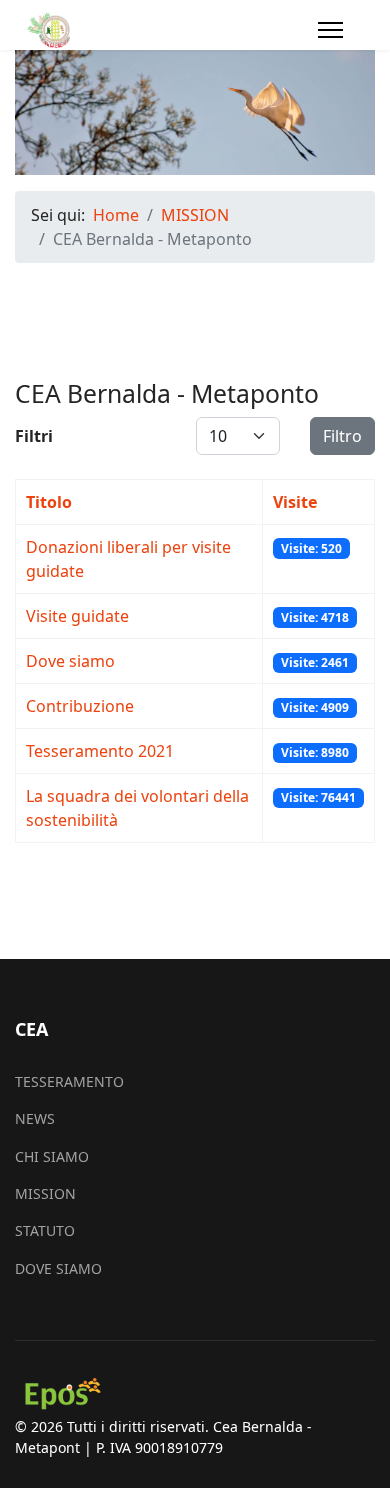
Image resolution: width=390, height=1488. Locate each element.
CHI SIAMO (52, 1156)
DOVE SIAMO (58, 1268)
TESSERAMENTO (69, 1081)
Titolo (49, 502)
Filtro (342, 436)
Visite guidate (77, 616)
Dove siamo (70, 661)
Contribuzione (80, 706)
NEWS (35, 1118)
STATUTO (45, 1230)
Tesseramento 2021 (100, 751)
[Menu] (330, 30)
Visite (295, 502)
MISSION (45, 1193)
